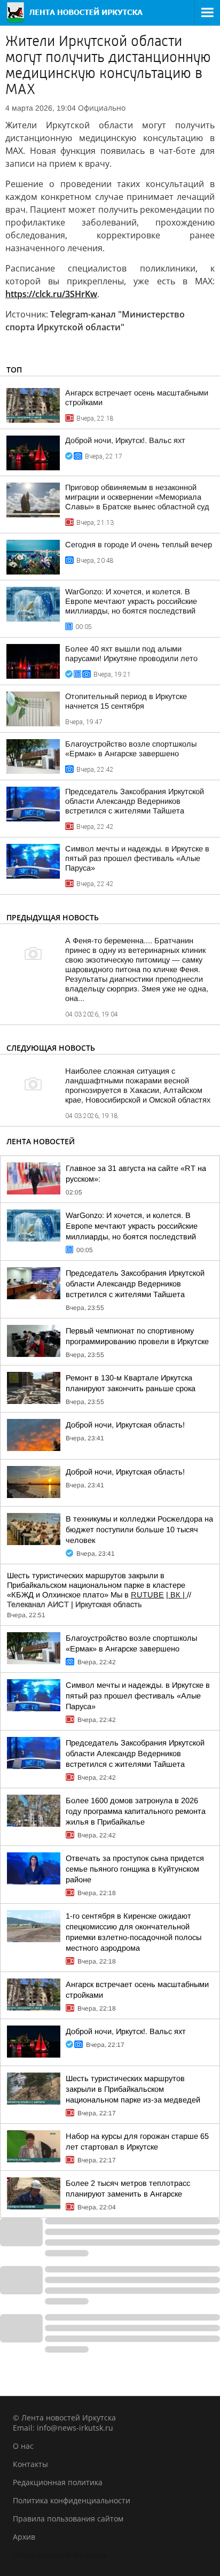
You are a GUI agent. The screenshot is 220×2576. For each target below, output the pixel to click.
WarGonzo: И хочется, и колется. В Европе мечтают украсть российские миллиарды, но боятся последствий (131, 601)
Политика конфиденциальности (72, 2500)
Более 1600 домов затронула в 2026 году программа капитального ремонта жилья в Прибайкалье (136, 1811)
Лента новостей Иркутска (60, 2555)
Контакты (30, 2464)
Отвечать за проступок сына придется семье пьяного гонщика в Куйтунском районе (135, 1869)
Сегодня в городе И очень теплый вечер (139, 545)
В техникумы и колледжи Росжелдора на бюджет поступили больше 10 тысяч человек (139, 1530)
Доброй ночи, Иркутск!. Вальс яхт (125, 440)
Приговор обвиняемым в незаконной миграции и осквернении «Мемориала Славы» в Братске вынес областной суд (137, 497)
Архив (24, 2537)
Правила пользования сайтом (68, 2519)
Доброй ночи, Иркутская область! (125, 1425)
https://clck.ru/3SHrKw (51, 294)
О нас (23, 2446)
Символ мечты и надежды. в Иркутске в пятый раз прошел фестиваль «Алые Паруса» (137, 858)
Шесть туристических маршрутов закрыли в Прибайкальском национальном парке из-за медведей (133, 2089)
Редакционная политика (58, 2482)
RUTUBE (147, 1595)
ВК (175, 1595)
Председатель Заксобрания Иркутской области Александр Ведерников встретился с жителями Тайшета (135, 801)
